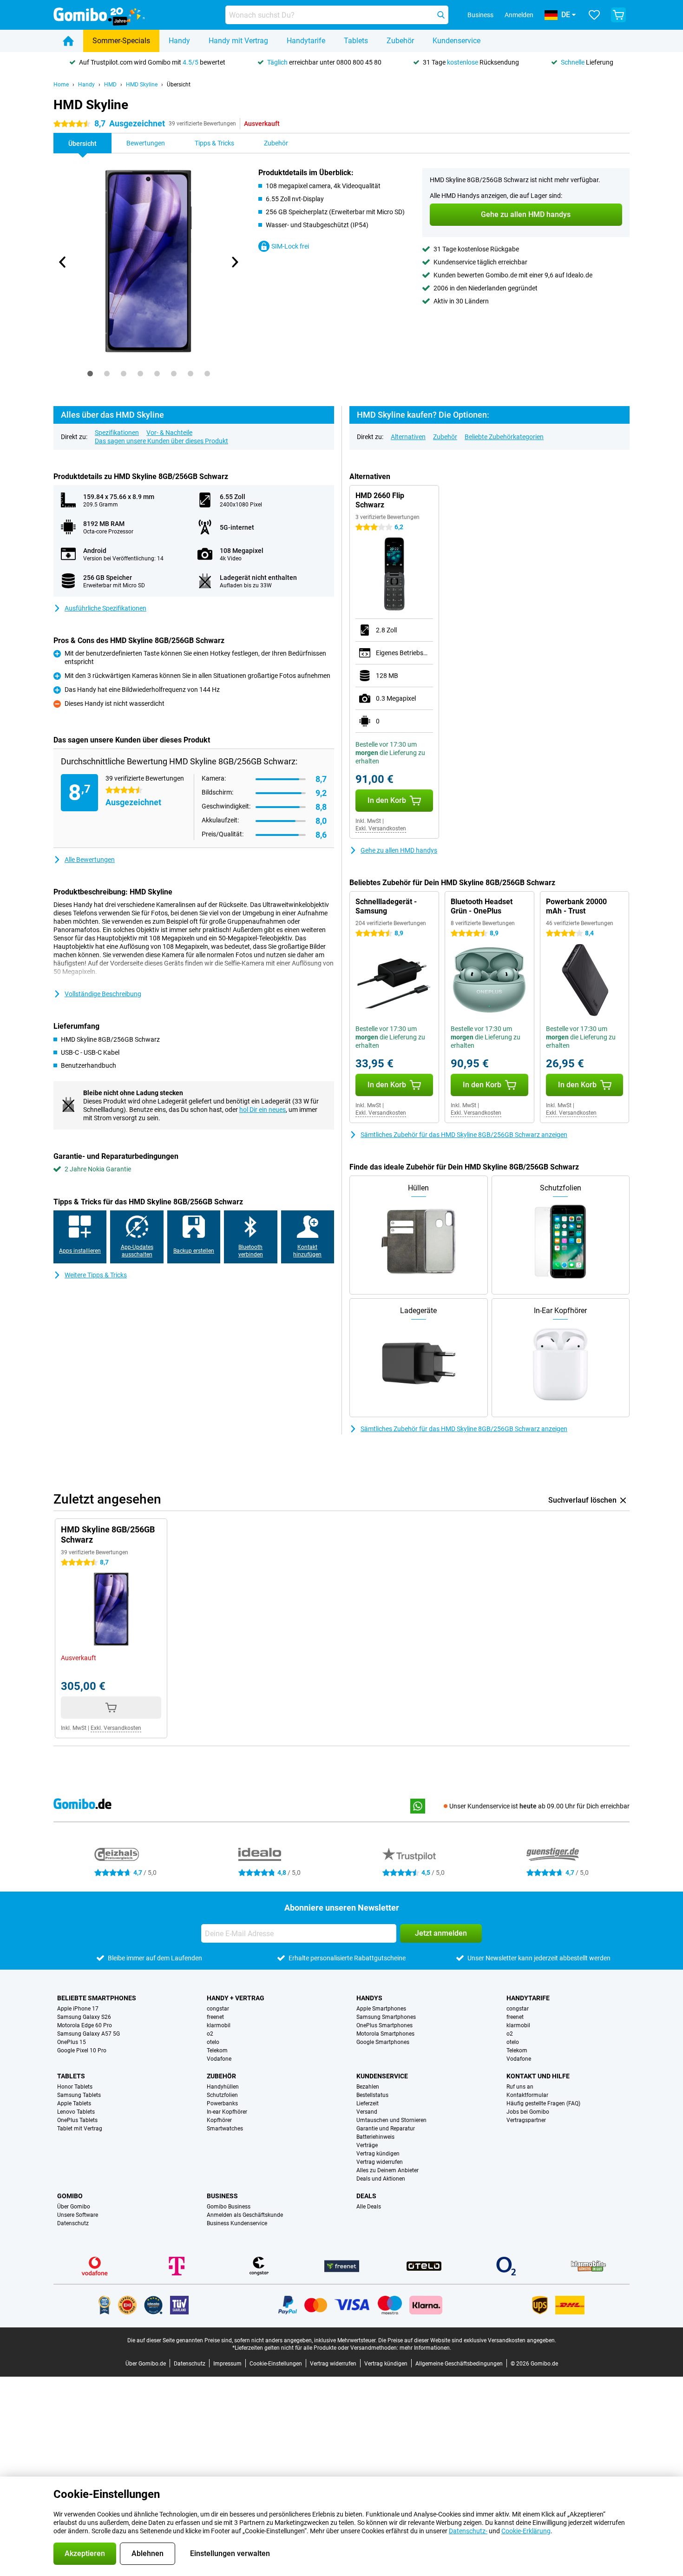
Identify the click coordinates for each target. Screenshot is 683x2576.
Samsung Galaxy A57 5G (89, 2034)
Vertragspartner (526, 2120)
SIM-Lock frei (290, 246)
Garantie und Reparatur (386, 2129)
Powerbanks (222, 2103)
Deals (366, 2196)
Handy (179, 41)
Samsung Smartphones (386, 2017)
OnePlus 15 (72, 2042)
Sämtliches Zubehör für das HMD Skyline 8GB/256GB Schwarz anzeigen (464, 1135)
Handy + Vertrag (236, 1998)
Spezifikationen (117, 433)
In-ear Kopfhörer (227, 2112)
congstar (218, 2009)
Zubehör (400, 41)
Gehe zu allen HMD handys (399, 850)
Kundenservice (456, 41)
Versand (367, 2112)
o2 (210, 2034)
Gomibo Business (229, 2207)
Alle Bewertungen (90, 860)
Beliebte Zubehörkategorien (504, 437)
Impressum (227, 2364)
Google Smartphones (383, 2042)
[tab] (90, 374)
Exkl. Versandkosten (381, 828)
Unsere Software (78, 2215)
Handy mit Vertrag (238, 41)
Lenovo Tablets (76, 2112)
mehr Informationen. (425, 2348)
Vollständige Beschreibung (103, 994)
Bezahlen (368, 2087)
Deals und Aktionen (381, 2179)
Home (61, 85)
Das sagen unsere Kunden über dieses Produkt (161, 441)
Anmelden (519, 15)
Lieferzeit (368, 2103)
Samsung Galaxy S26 (84, 2017)
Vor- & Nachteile (169, 433)
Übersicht (179, 85)
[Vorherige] (63, 262)
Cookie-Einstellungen (276, 2364)
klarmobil (219, 2025)
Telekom (217, 2050)
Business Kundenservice (237, 2223)
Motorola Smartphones (385, 2034)
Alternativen (408, 437)
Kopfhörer (219, 2120)
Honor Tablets (75, 2087)
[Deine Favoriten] (594, 15)
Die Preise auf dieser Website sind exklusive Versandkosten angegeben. (467, 2340)
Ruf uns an (520, 2087)
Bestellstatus (372, 2095)
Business (222, 2196)
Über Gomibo (74, 2207)
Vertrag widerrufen (380, 2162)
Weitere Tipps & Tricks (96, 1275)
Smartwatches (225, 2129)
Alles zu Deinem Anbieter (387, 2170)
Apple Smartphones (381, 2009)
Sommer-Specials (121, 41)
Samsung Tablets (79, 2095)
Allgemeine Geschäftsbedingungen (459, 2364)
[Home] (68, 41)
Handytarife (306, 41)
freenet (215, 2017)
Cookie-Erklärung (526, 2531)
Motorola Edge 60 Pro (85, 2025)
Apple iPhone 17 (78, 2009)
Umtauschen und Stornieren (391, 2120)
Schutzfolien (222, 2095)
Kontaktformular (527, 2095)
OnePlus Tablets (77, 2120)
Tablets (356, 41)
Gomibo (70, 2196)
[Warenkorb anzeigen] (618, 15)
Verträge (367, 2145)
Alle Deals (369, 2207)
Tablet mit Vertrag (80, 2129)
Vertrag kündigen (378, 2154)
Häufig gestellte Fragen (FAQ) (543, 2103)
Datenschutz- (468, 2531)
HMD (110, 85)
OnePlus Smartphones (384, 2025)
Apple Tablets (74, 2103)
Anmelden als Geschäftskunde (245, 2215)
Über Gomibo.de (146, 2364)
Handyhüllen (223, 2087)
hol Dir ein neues (263, 1110)
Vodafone (219, 2059)
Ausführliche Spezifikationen (105, 608)
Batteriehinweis (375, 2137)
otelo (213, 2042)
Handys (369, 1998)
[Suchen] (441, 15)
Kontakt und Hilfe (538, 2076)
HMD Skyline (142, 85)
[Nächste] (234, 262)
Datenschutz (73, 2223)
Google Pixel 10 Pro (82, 2050)
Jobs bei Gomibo (528, 2112)
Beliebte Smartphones (97, 1998)
